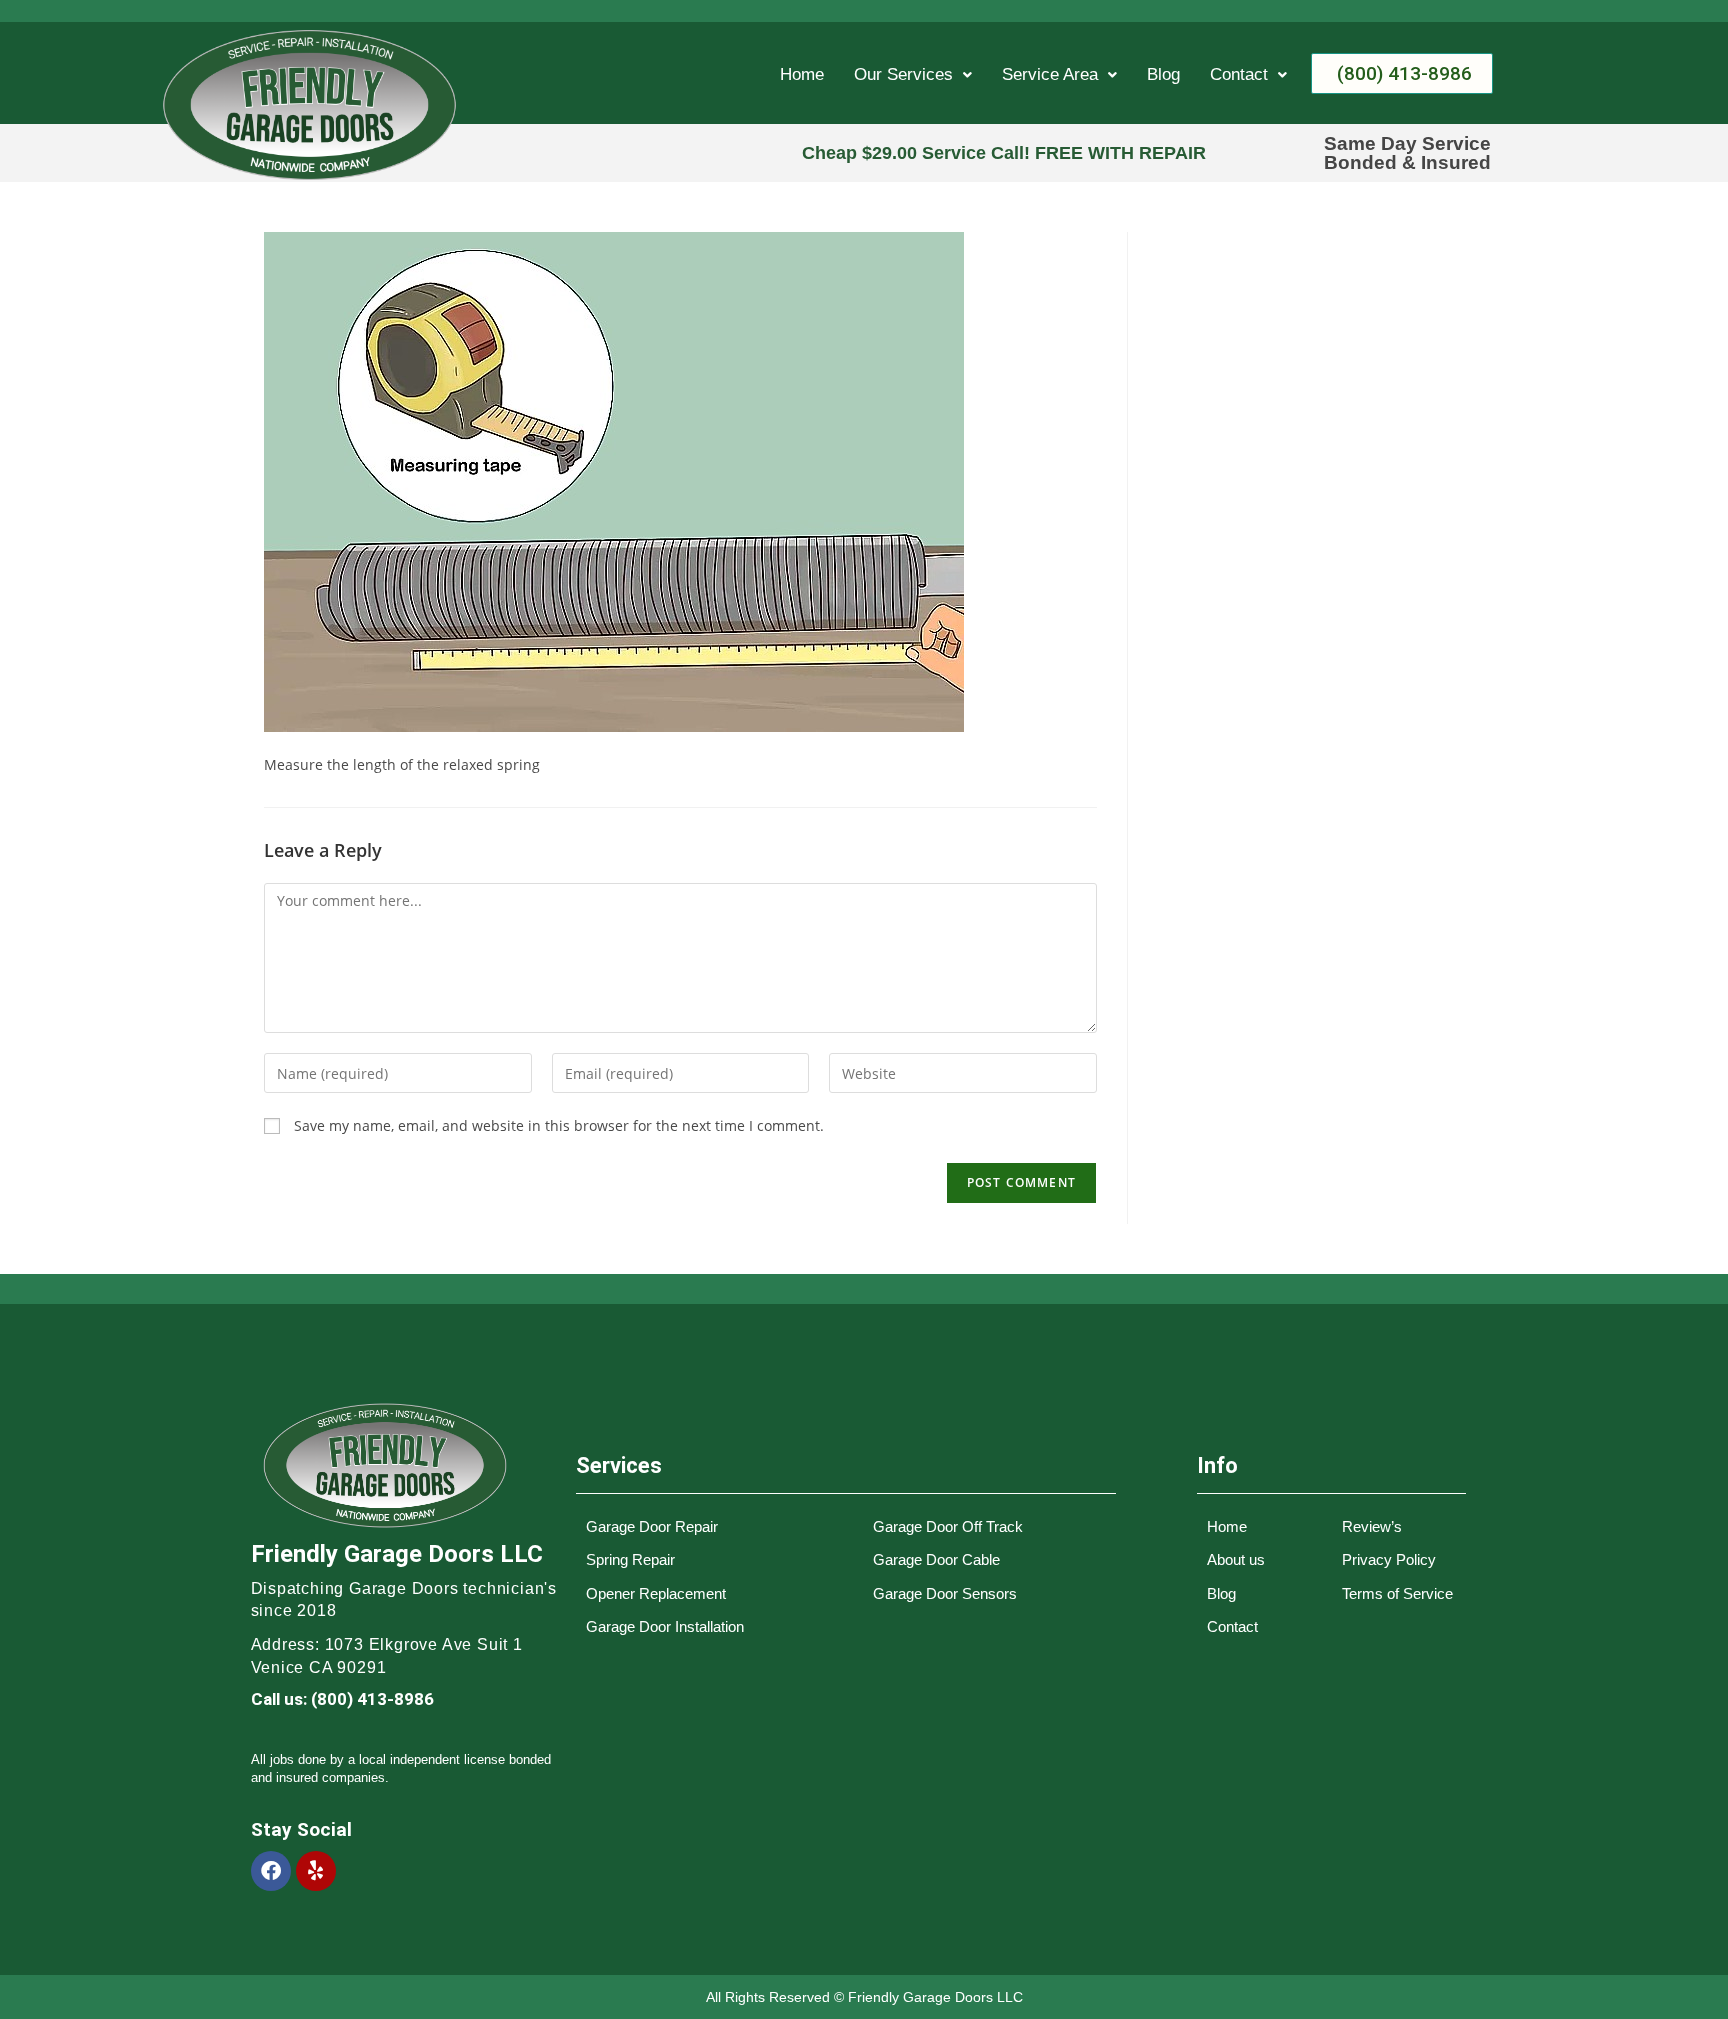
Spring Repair (630, 1559)
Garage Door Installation (665, 1626)
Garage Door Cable (936, 1559)
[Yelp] (316, 1871)
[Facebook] (271, 1871)
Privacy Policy (1389, 1559)
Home (802, 74)
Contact (1239, 74)
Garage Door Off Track (948, 1526)
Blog (1163, 74)
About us (1236, 1559)
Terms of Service (1397, 1593)
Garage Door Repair (652, 1526)
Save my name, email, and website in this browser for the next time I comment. (559, 1125)
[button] (913, 74)
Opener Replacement (656, 1593)
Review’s (1372, 1526)
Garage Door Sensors (945, 1593)
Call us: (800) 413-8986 (342, 1699)
